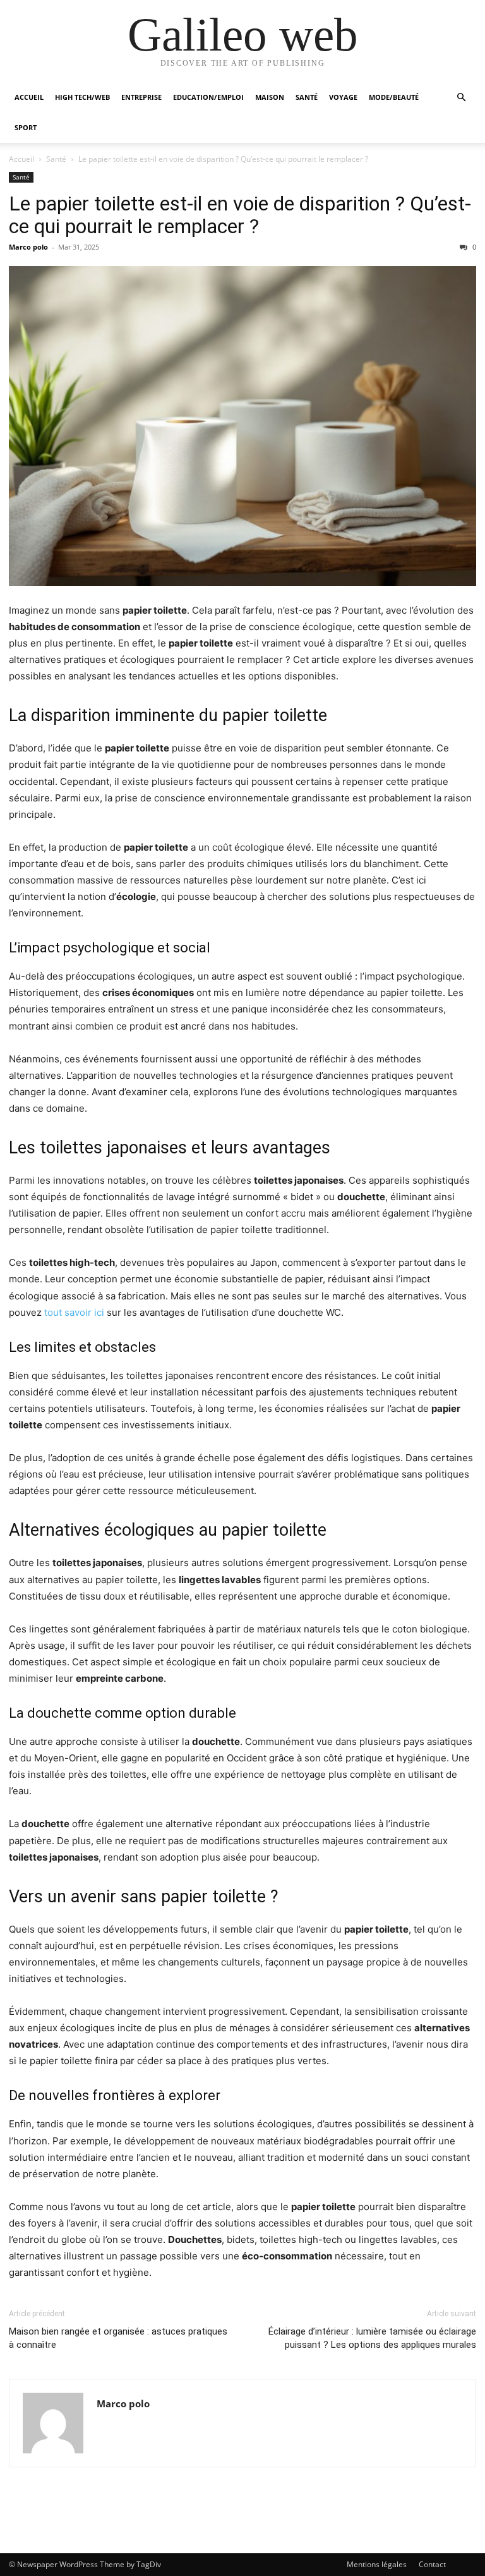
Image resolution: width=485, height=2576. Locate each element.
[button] (461, 98)
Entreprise (141, 97)
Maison (270, 97)
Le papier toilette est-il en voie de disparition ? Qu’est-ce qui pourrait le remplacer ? (240, 215)
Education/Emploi (208, 97)
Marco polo (28, 247)
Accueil (29, 97)
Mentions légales (377, 2564)
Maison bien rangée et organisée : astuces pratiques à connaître (118, 2338)
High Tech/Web (82, 97)
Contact (432, 2564)
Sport (26, 127)
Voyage (343, 97)
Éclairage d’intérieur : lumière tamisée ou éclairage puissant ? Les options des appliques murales (372, 2338)
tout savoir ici (74, 1312)
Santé (307, 97)
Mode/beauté (394, 97)
